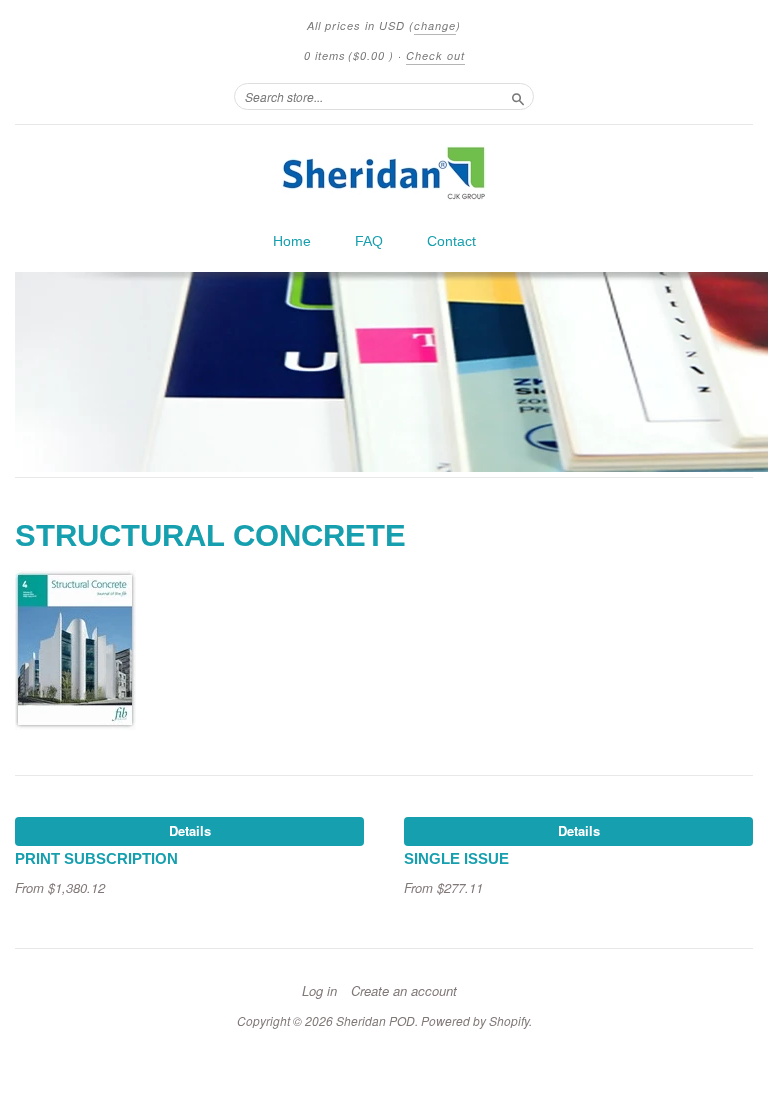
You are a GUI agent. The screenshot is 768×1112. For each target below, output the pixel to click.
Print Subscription (96, 859)
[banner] (384, 173)
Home (292, 241)
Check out (435, 55)
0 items (349, 55)
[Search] (518, 96)
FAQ (369, 241)
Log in (319, 991)
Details (190, 830)
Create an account (404, 991)
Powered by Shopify (475, 1020)
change (435, 25)
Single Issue (456, 859)
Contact (451, 241)
